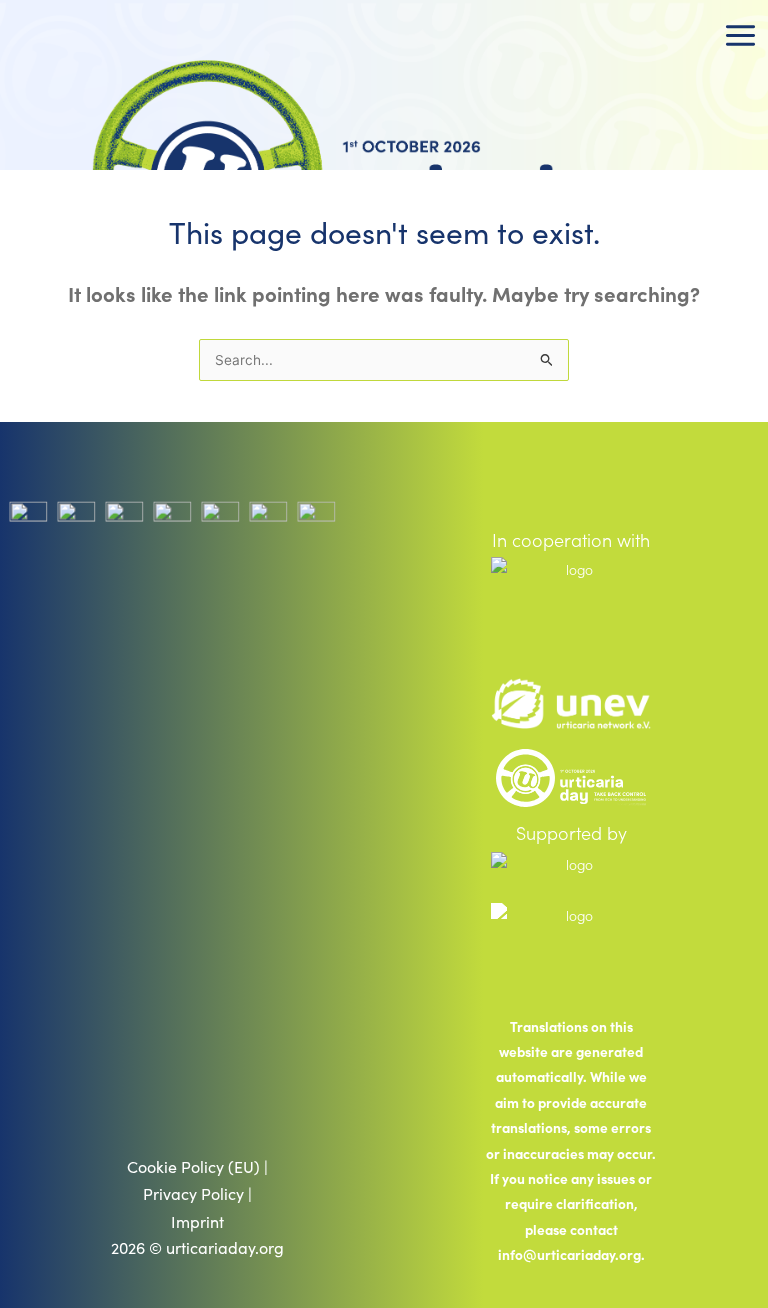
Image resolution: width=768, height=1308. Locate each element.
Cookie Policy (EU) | (197, 1166)
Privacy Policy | (197, 1193)
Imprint (197, 1221)
